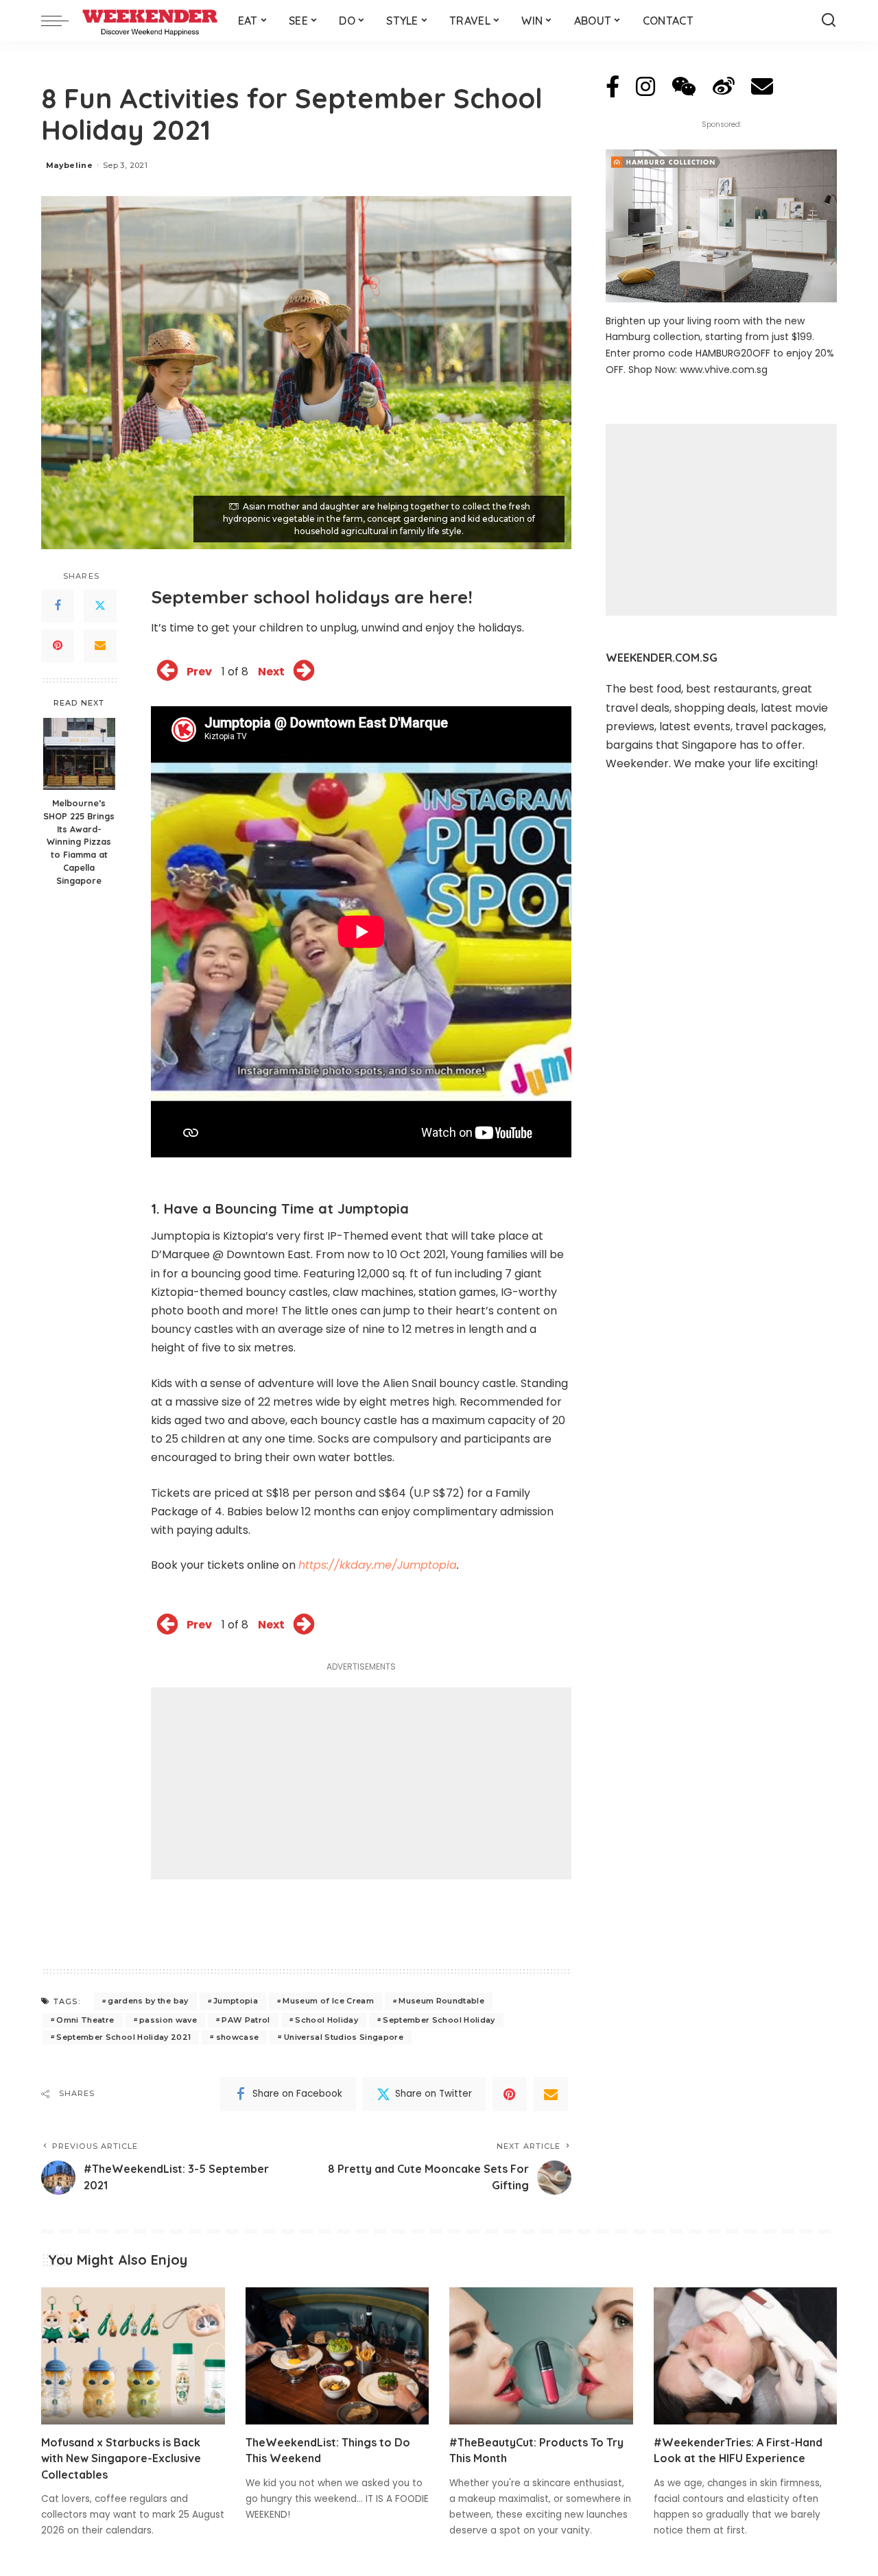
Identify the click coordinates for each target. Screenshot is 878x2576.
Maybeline (69, 165)
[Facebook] (58, 606)
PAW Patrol (246, 2020)
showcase (238, 2037)
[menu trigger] (62, 21)
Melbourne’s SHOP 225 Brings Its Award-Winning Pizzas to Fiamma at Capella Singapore (79, 842)
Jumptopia (236, 2001)
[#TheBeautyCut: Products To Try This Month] (541, 2356)
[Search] (829, 21)
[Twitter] (100, 606)
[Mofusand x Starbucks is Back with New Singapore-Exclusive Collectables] (133, 2356)
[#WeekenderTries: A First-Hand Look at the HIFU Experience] (746, 2356)
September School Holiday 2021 (123, 2037)
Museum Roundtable (441, 2001)
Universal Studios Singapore (344, 2037)
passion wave (168, 2020)
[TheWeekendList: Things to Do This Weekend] (337, 2356)
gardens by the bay (148, 2001)
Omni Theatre (85, 2020)
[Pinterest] (58, 646)
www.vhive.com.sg (724, 370)
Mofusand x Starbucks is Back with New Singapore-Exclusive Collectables (121, 2458)
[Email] (100, 646)
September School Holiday (439, 2020)
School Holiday (327, 2020)
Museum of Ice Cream (328, 2001)
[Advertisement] (361, 1783)
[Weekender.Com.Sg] (150, 21)
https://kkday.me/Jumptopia (378, 1565)
